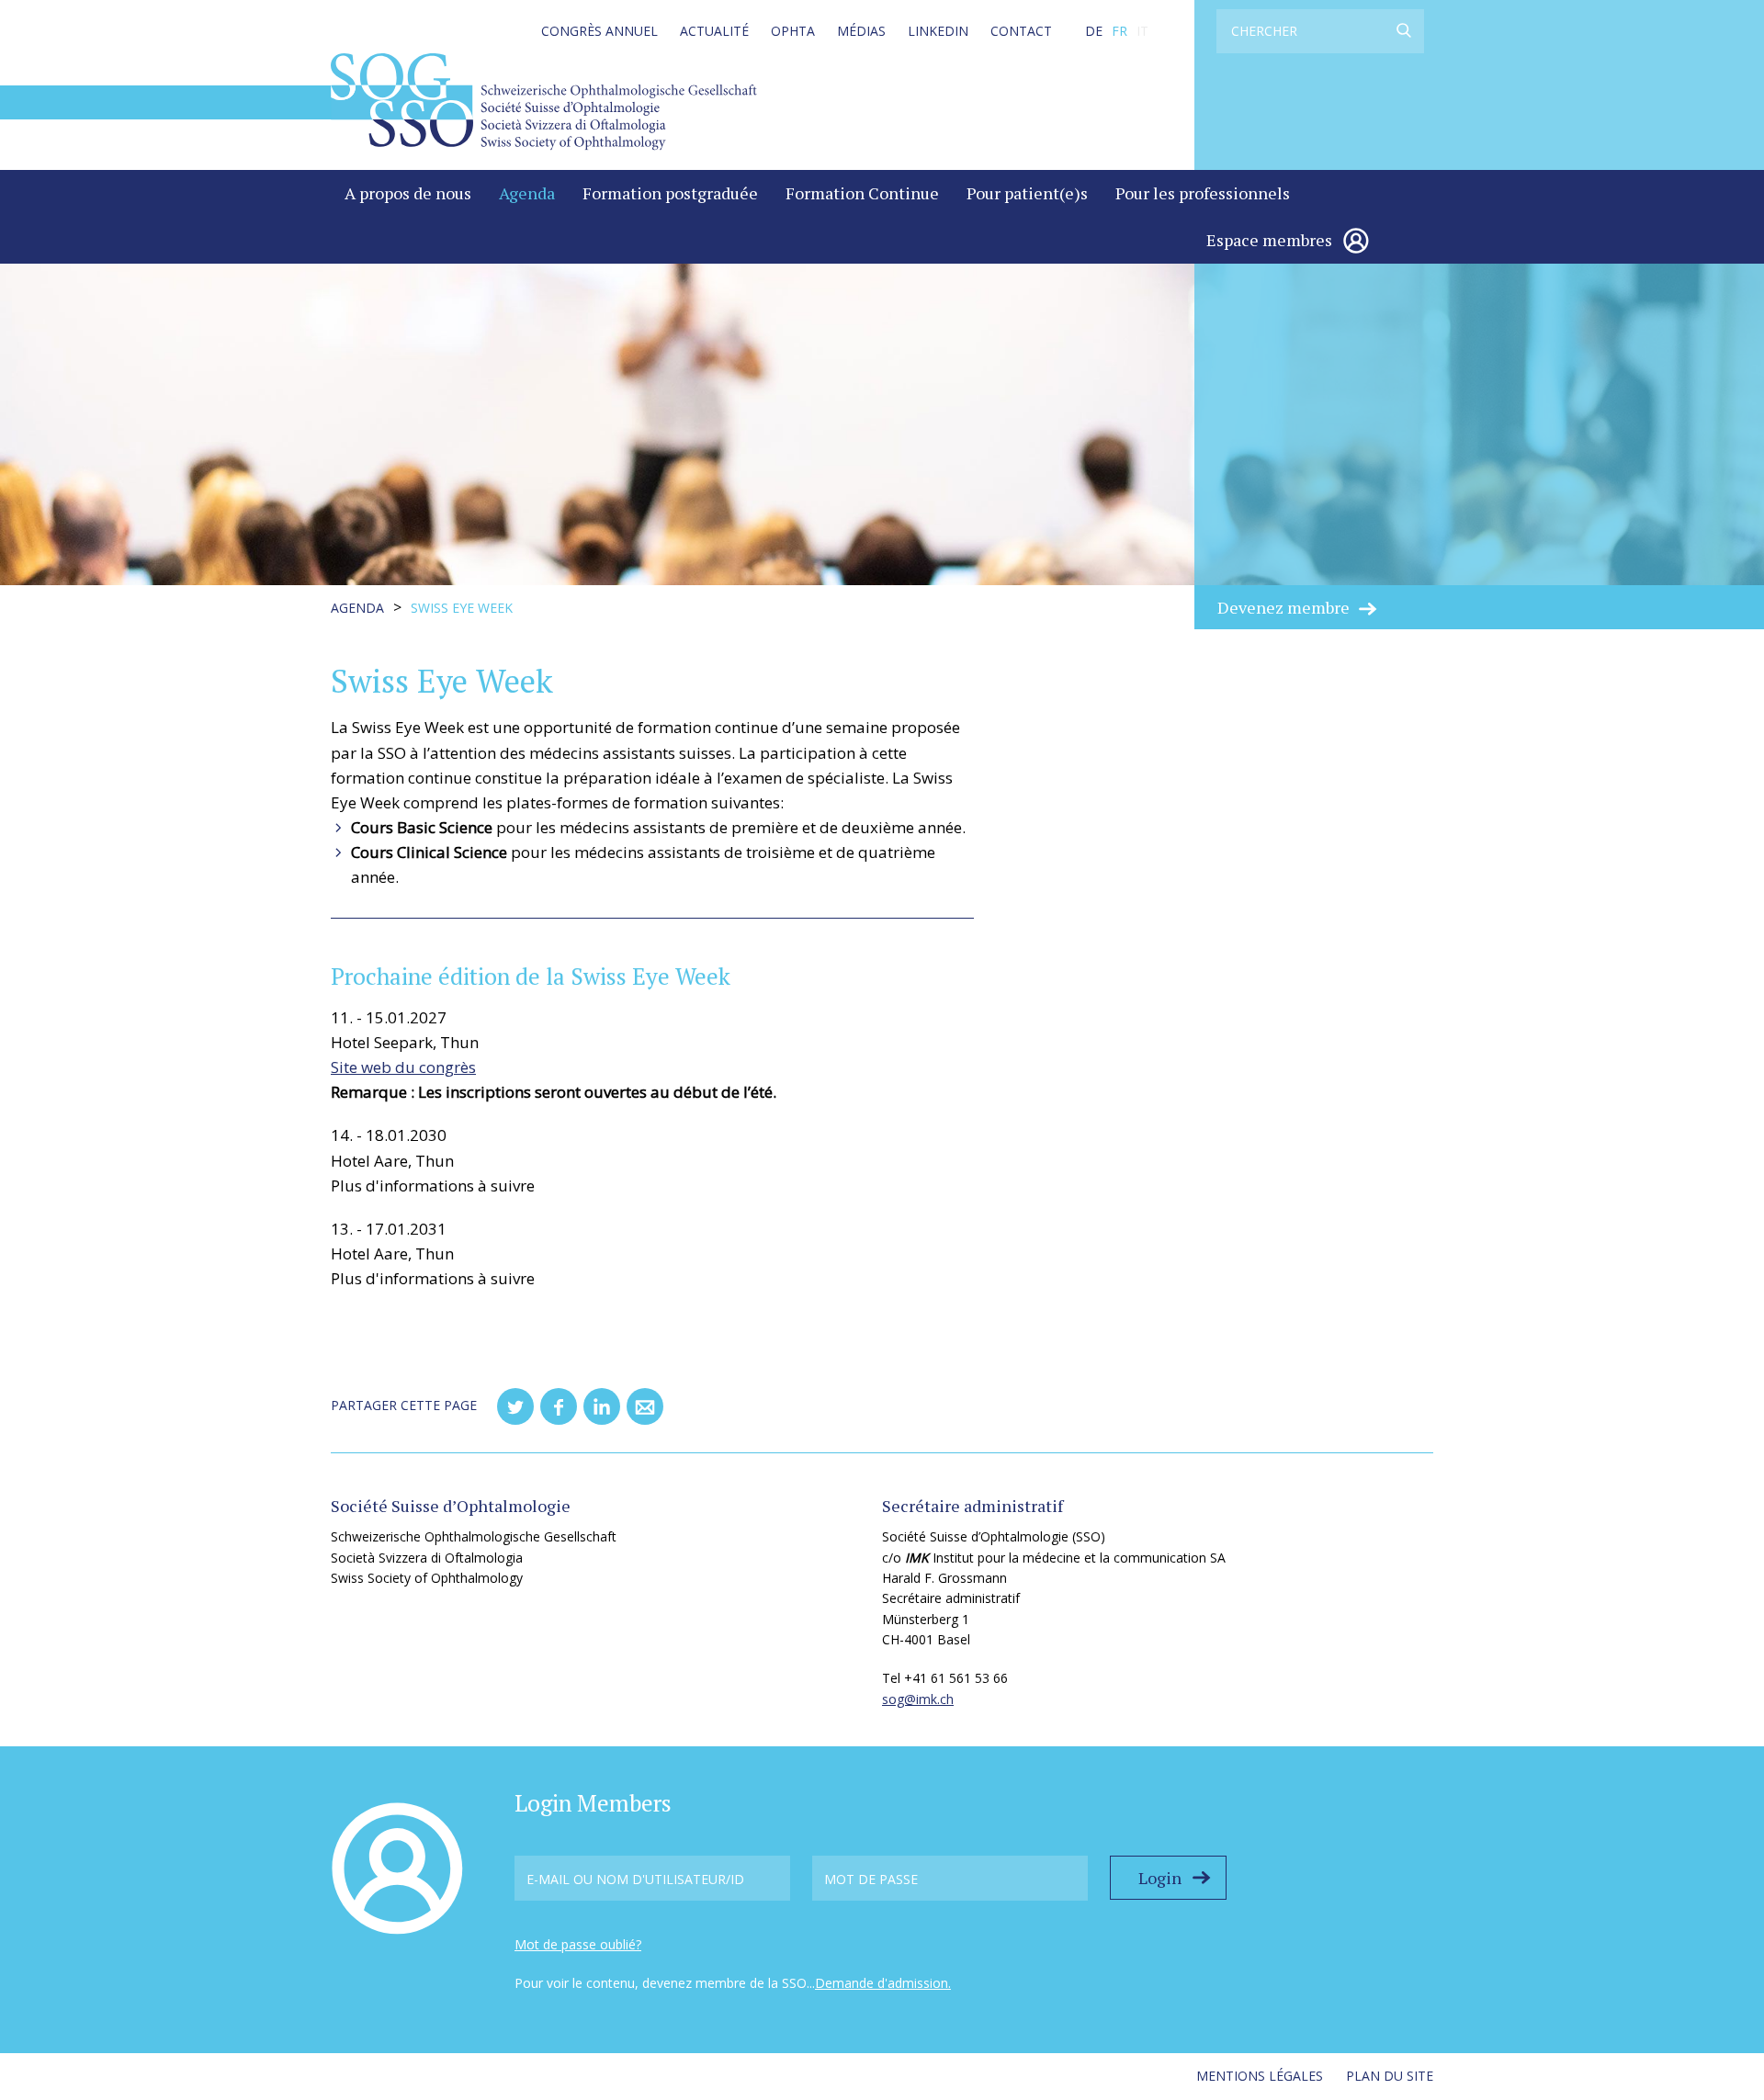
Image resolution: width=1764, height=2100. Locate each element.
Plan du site (1390, 2076)
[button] (515, 1406)
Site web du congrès (403, 1067)
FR (1119, 31)
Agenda (527, 193)
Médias (861, 31)
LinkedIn (938, 31)
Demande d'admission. (883, 1983)
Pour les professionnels (1203, 193)
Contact (1021, 31)
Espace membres (1269, 240)
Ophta (793, 31)
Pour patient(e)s (1027, 193)
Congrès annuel (599, 31)
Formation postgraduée (670, 193)
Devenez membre (1283, 607)
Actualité (714, 31)
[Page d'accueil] (544, 101)
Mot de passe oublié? (578, 1944)
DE (1094, 31)
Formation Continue (862, 193)
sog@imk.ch (918, 1699)
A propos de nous (408, 193)
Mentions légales (1260, 2076)
